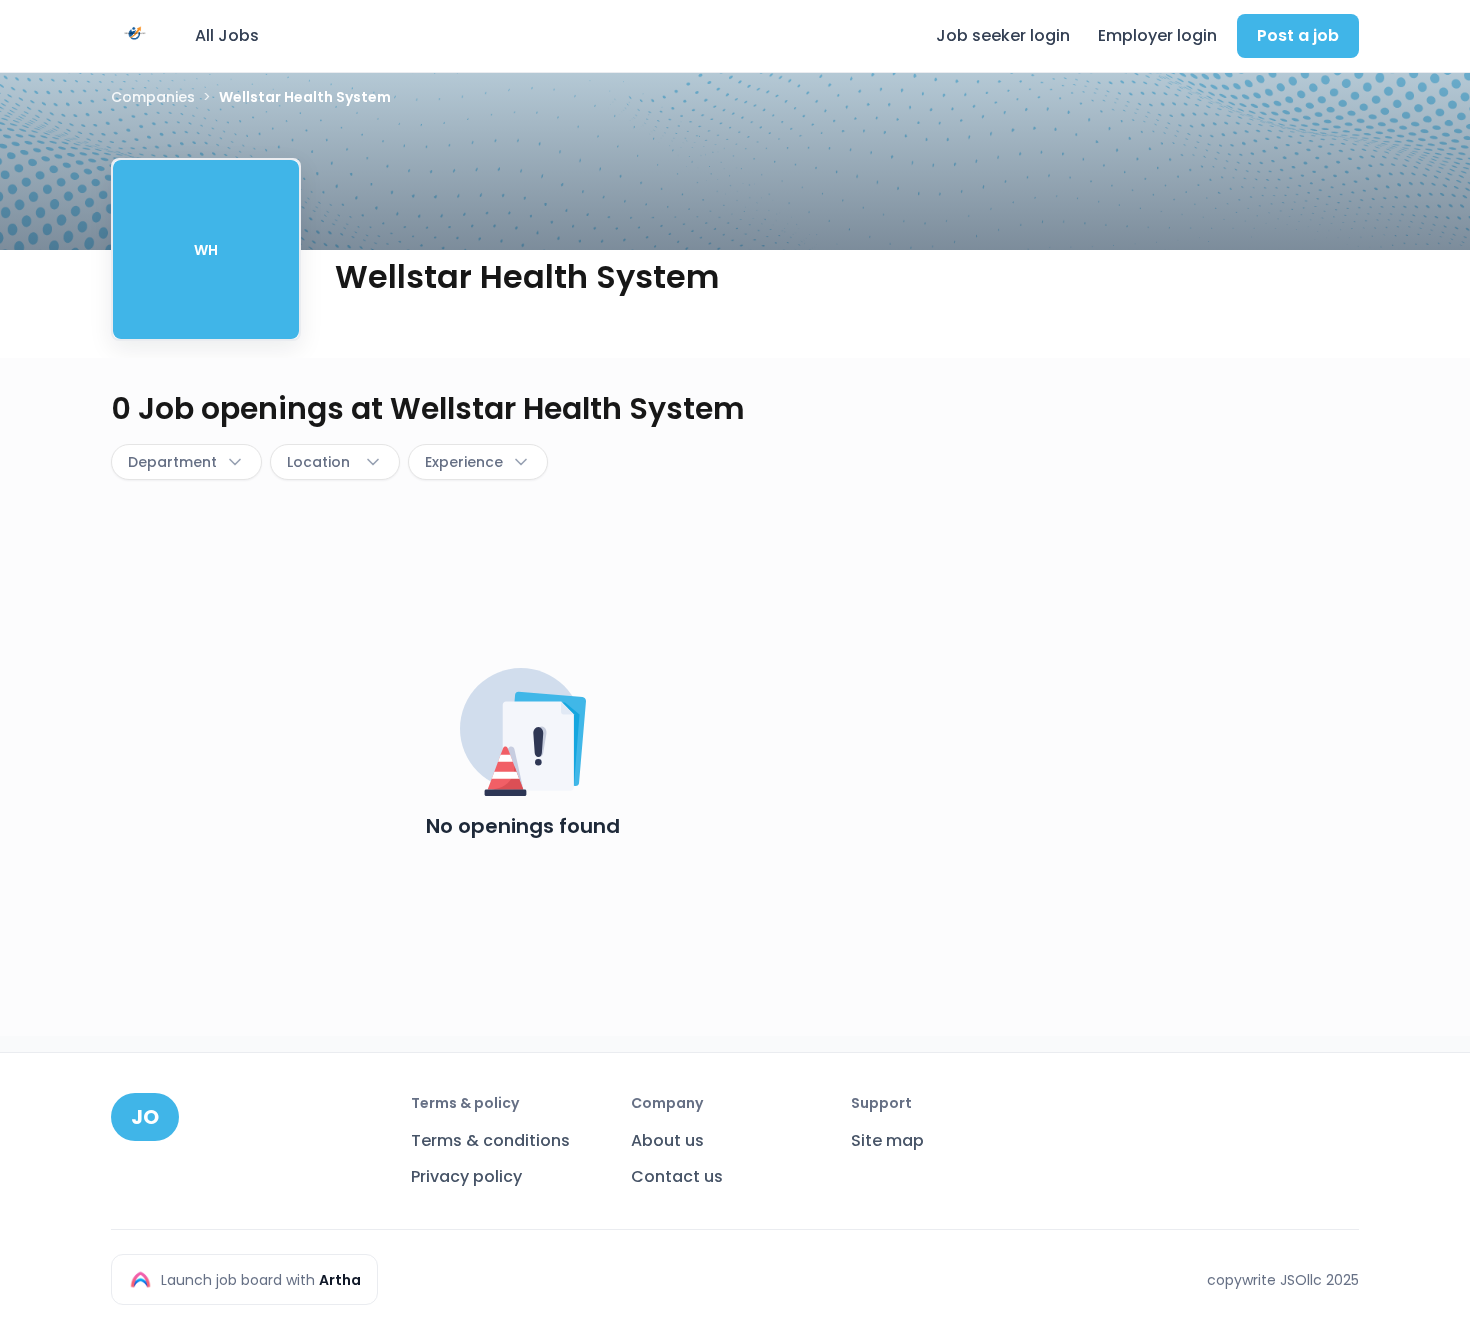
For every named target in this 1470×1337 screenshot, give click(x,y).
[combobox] (186, 462)
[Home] (135, 33)
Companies (153, 97)
